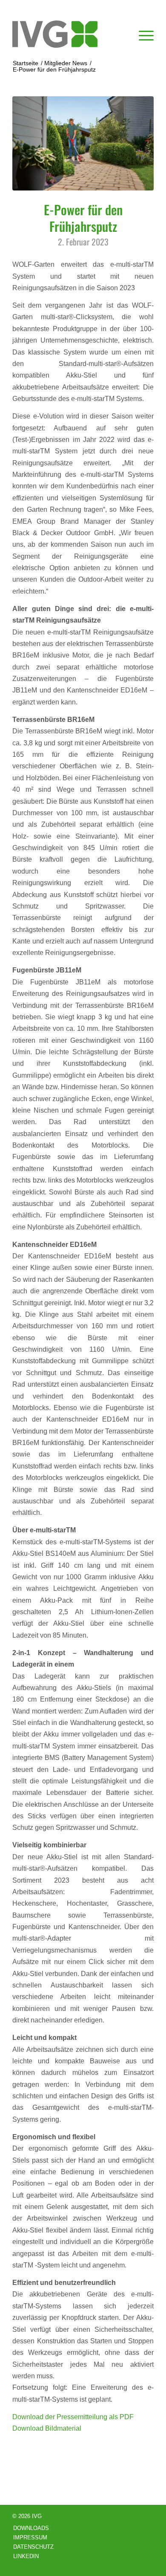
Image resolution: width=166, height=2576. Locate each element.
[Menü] (142, 34)
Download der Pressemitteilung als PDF (73, 2417)
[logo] (69, 34)
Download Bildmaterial (47, 2428)
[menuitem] (142, 34)
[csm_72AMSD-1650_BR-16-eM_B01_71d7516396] (83, 143)
